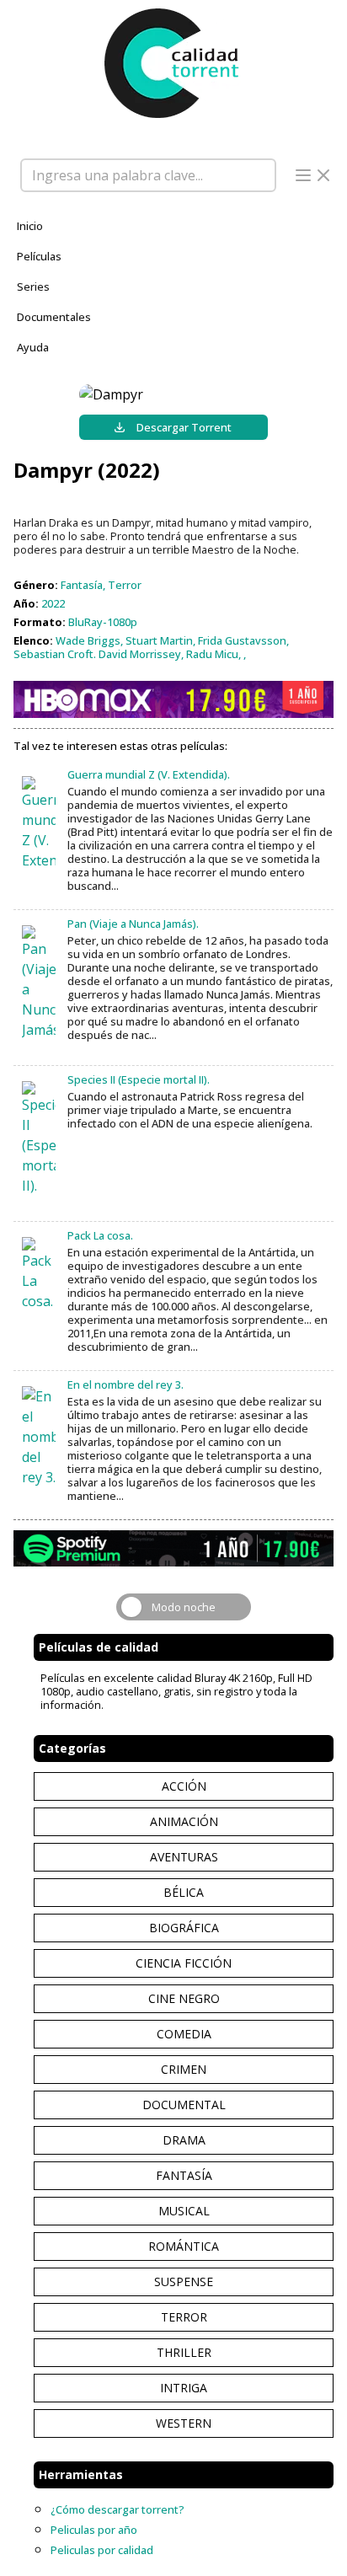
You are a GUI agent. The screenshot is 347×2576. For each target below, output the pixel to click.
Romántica (184, 2246)
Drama (184, 2140)
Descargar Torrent (184, 427)
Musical (184, 2211)
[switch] (184, 1607)
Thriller (184, 2352)
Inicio (30, 226)
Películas (39, 256)
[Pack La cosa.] (39, 1274)
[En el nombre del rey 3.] (39, 1437)
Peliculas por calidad (102, 2550)
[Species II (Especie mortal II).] (39, 1138)
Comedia (184, 2034)
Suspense (184, 2281)
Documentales (54, 317)
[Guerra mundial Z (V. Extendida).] (39, 823)
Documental (184, 2105)
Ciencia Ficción (184, 1963)
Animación (184, 1821)
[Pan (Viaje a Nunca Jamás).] (39, 983)
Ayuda (33, 347)
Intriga (184, 2388)
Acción (184, 1786)
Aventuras (184, 1857)
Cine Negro (184, 1998)
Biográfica (184, 1928)
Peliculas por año (94, 2530)
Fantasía (184, 2175)
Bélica (184, 1892)
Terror (184, 2317)
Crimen (184, 2069)
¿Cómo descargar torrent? (117, 2509)
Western (184, 2423)
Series (33, 287)
